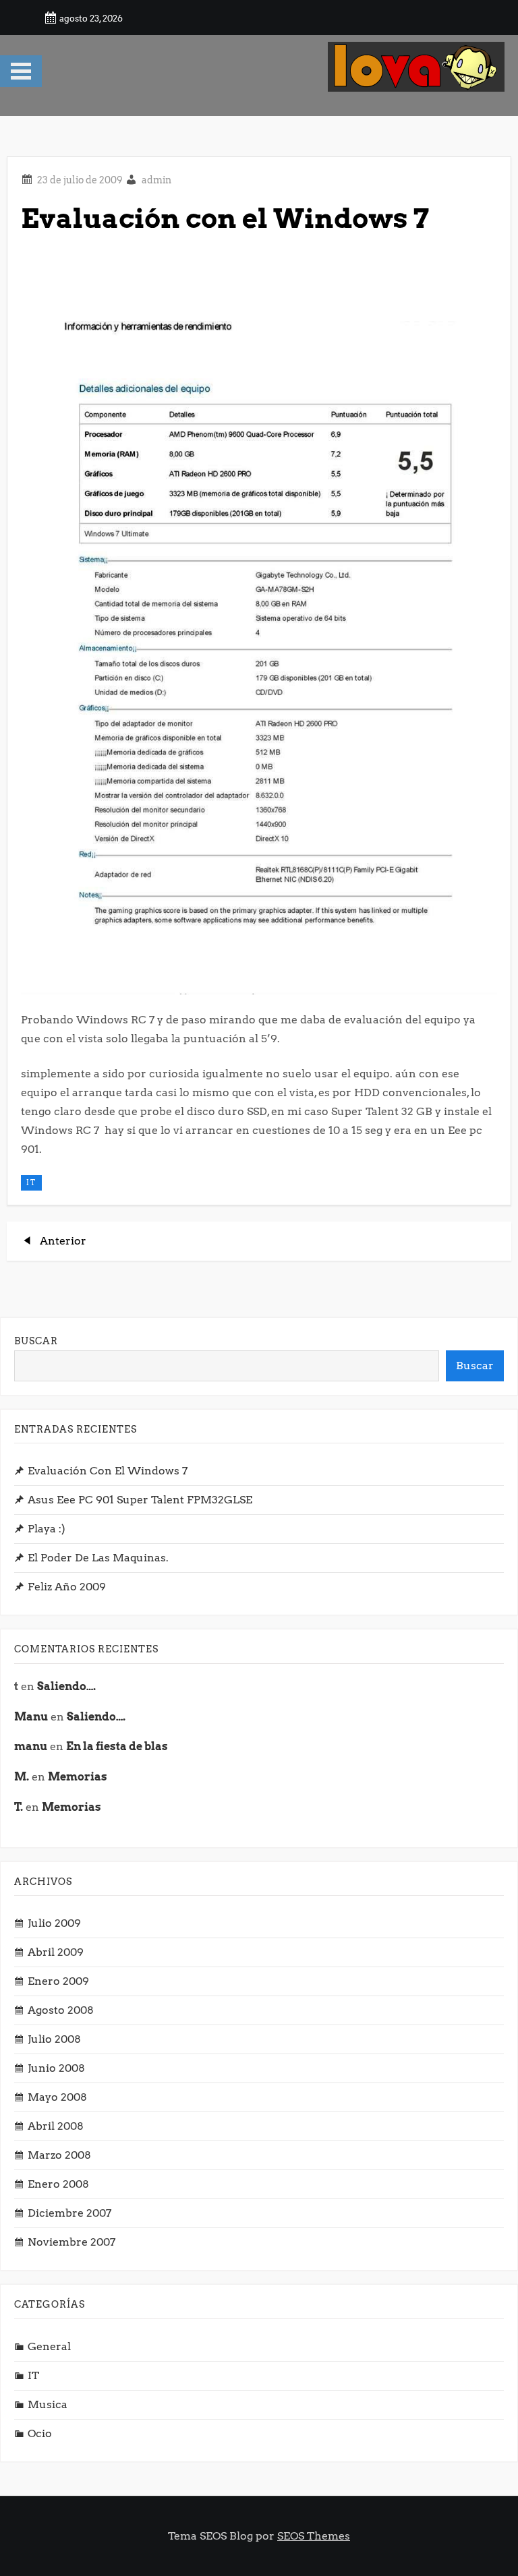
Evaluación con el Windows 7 (108, 1471)
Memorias (78, 1777)
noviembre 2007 (71, 2242)
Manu (31, 1717)
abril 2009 (56, 1952)
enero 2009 (58, 1981)
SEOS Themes (314, 2536)
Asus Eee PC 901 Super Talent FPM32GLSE (140, 1500)
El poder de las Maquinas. (98, 1558)
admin (156, 180)
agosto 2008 (61, 2010)
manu (31, 1746)
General (49, 2346)
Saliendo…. (66, 1686)
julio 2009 (54, 1923)
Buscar (36, 1341)
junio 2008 (56, 2068)
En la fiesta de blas (117, 1746)
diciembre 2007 (69, 2213)
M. (22, 1777)
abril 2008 (56, 2126)
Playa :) (47, 1529)
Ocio (40, 2433)
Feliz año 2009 (67, 1587)
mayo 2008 (57, 2097)
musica (48, 2404)
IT (31, 1182)
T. (19, 1807)
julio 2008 (54, 2039)
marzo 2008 (59, 2155)
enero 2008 (58, 2184)
